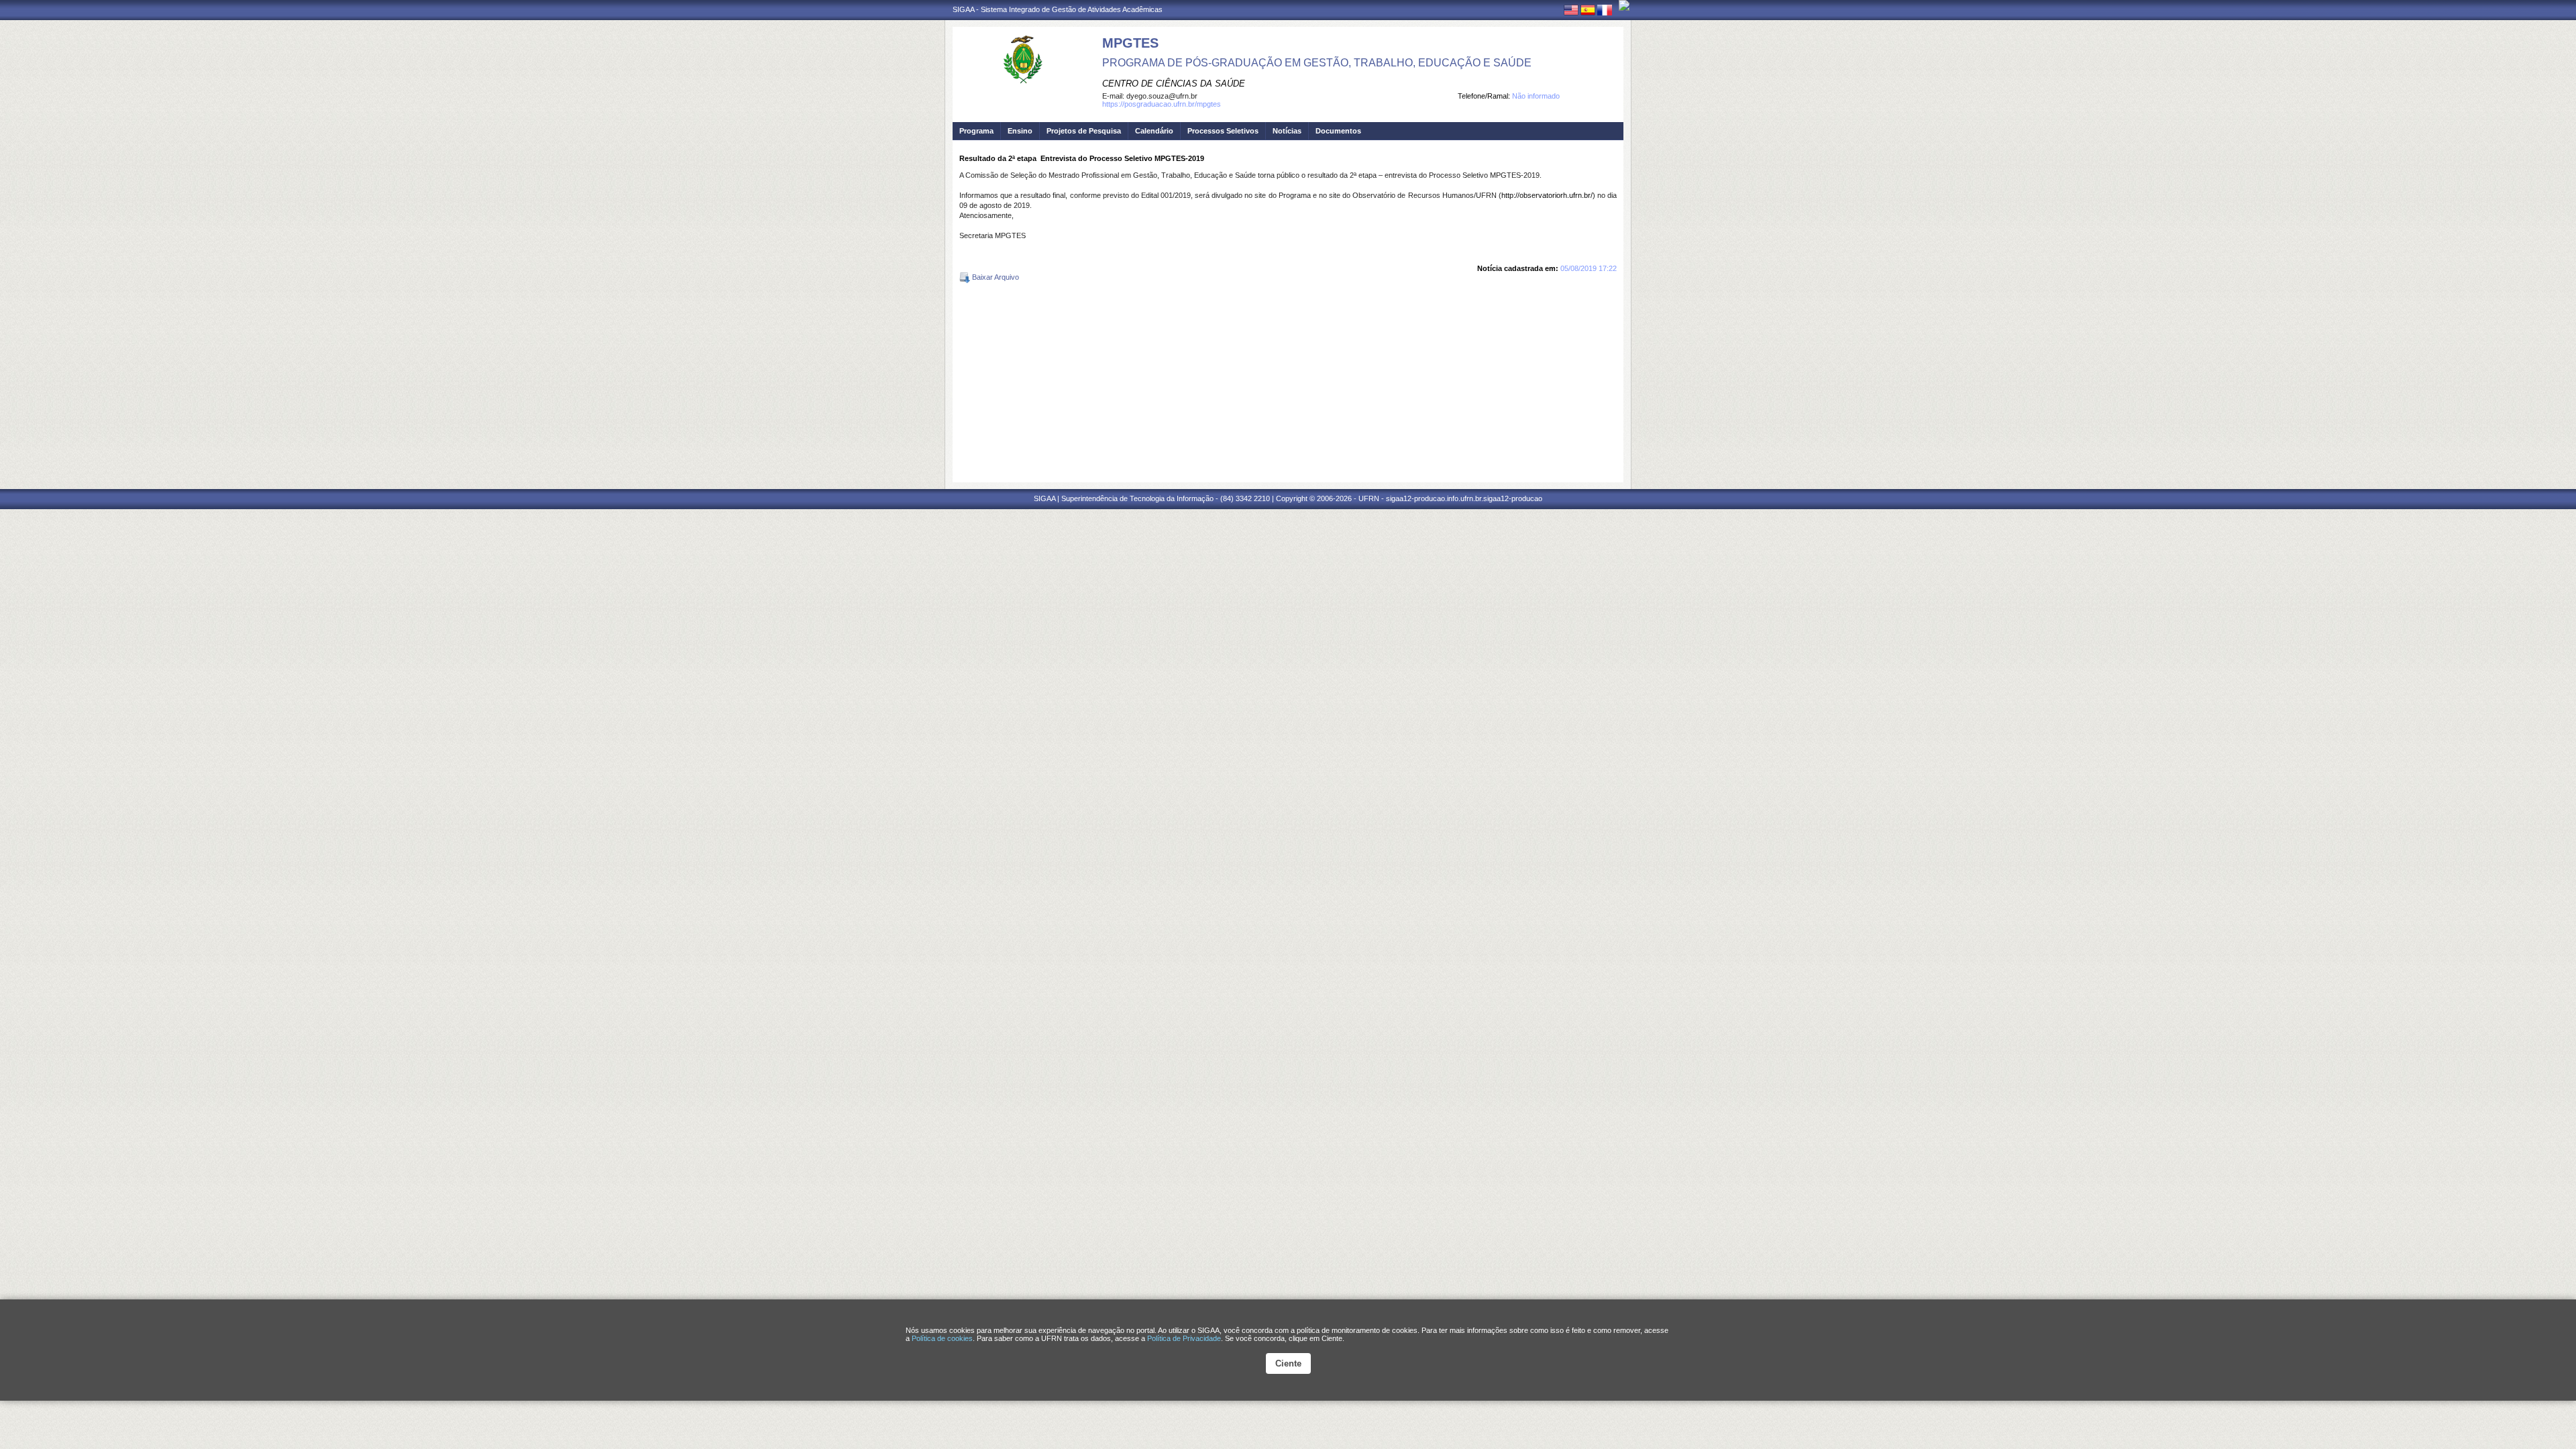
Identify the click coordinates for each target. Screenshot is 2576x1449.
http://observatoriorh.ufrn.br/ (1547, 195)
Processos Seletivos (1223, 131)
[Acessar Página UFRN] (1624, 5)
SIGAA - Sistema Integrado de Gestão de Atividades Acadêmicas (1058, 9)
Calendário (1154, 131)
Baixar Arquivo (995, 277)
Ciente (1288, 1363)
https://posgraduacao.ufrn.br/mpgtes (1162, 104)
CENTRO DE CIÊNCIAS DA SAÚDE (1174, 84)
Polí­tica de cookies (942, 1338)
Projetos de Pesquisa (1084, 131)
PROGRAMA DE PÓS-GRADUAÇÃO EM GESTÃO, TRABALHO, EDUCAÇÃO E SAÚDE (1317, 63)
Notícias (1287, 131)
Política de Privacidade (1184, 1338)
